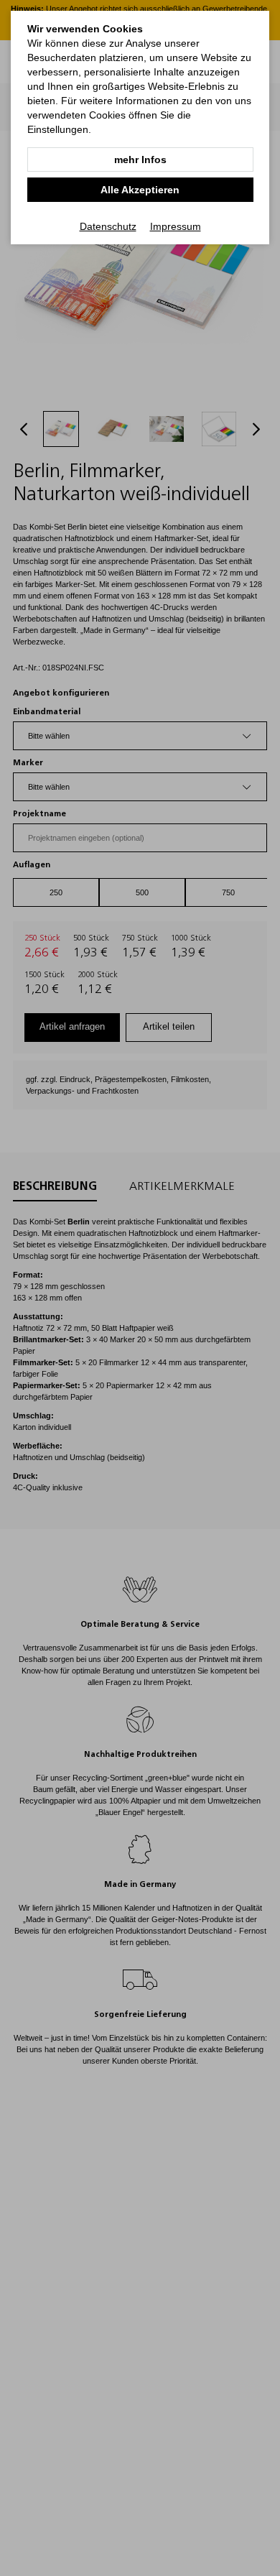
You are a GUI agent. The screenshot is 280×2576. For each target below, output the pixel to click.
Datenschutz (108, 226)
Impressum (176, 226)
